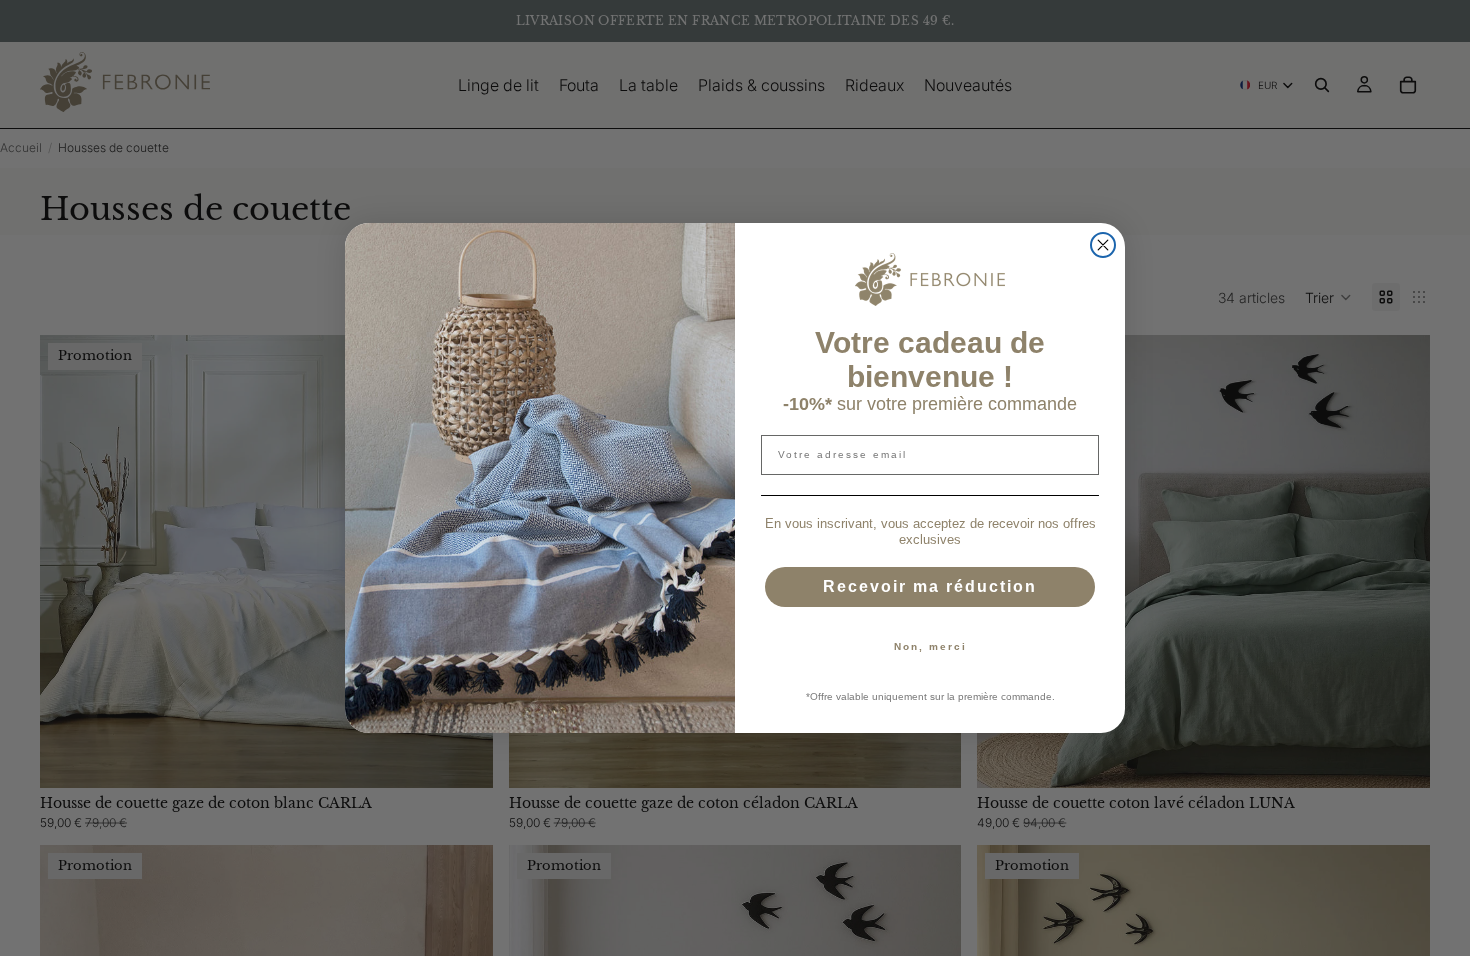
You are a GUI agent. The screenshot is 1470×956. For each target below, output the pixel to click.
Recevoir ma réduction (930, 586)
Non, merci (930, 646)
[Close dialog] (1103, 245)
